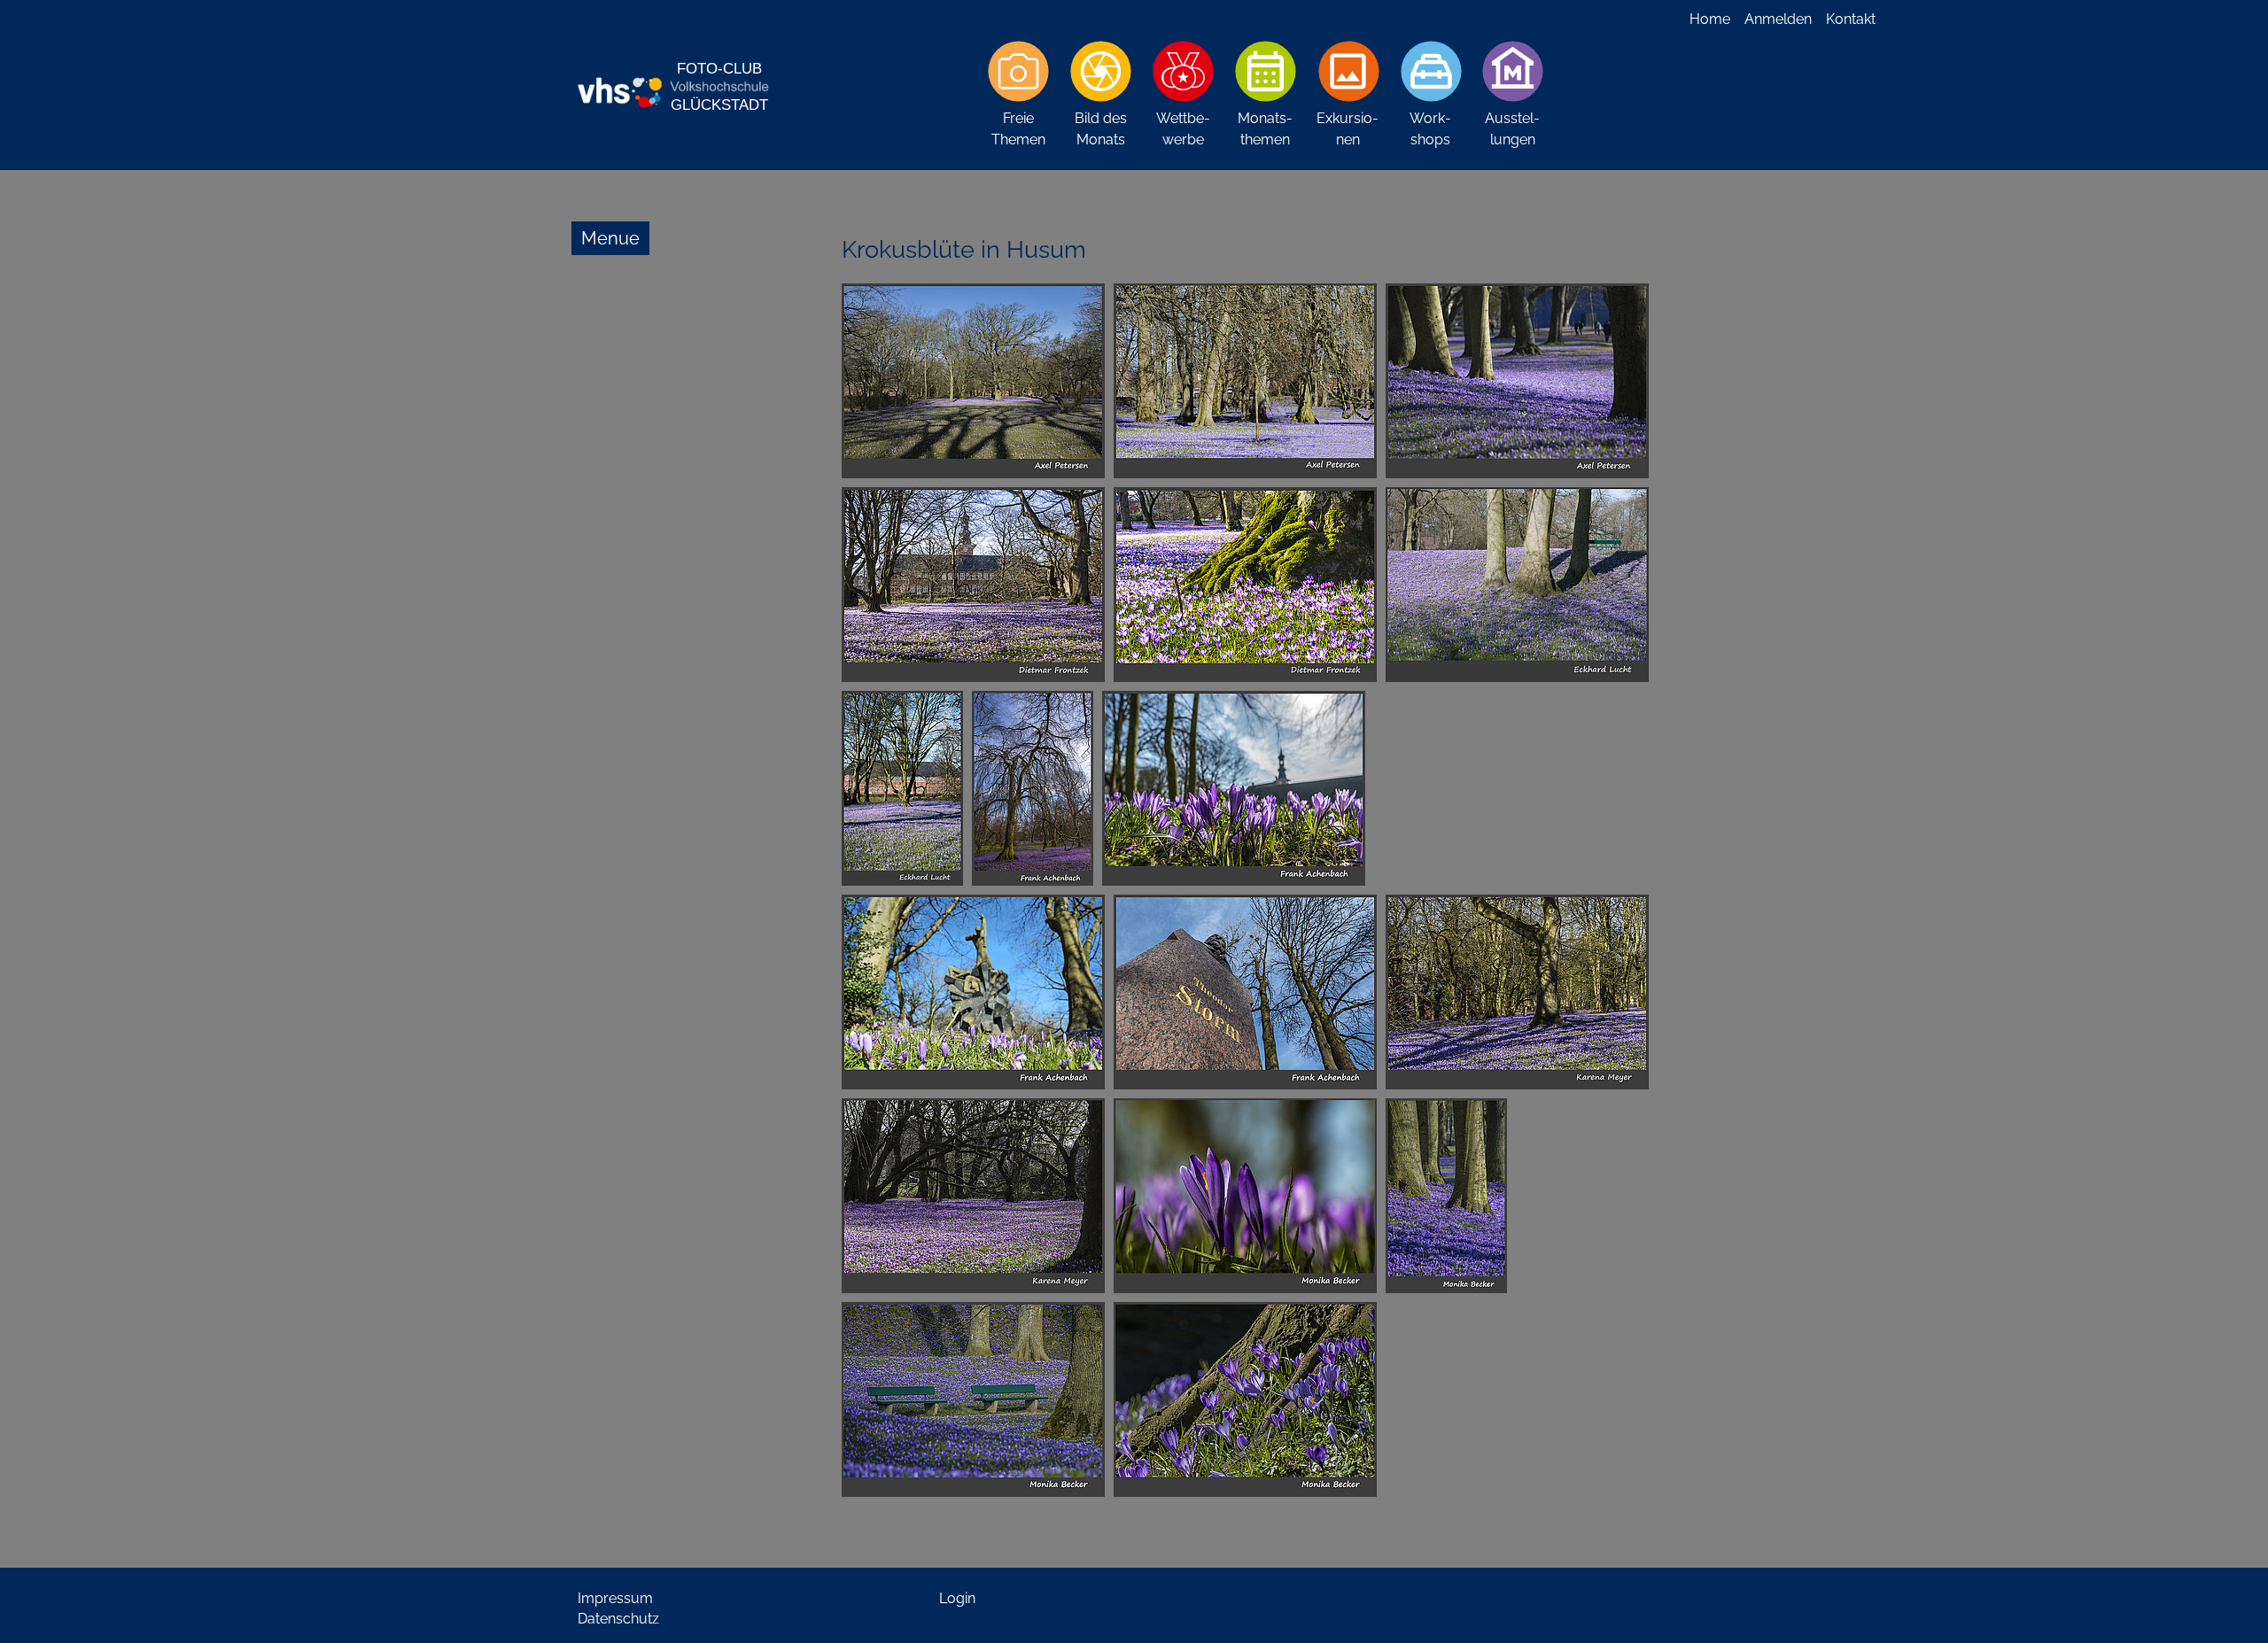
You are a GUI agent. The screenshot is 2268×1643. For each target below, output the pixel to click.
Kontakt (1851, 19)
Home (1710, 19)
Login (957, 1598)
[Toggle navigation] (610, 238)
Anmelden (1778, 19)
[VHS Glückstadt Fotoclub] (673, 85)
